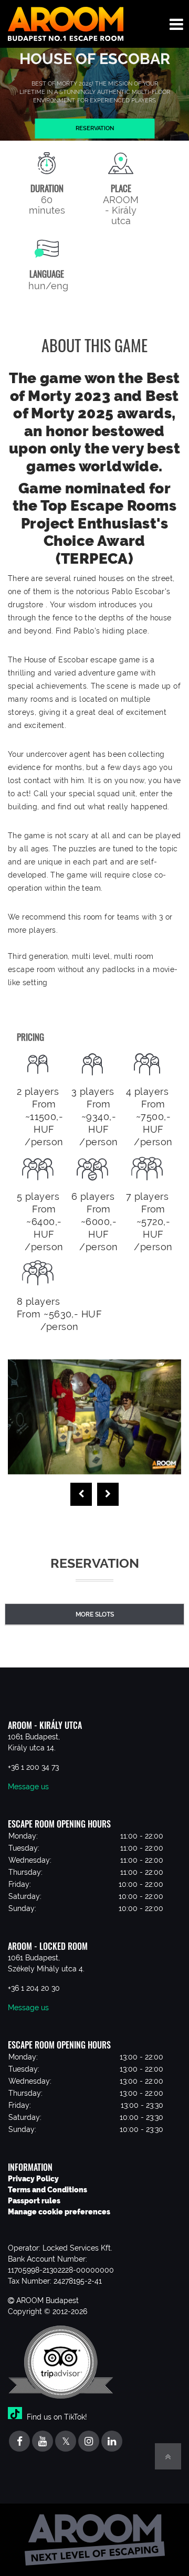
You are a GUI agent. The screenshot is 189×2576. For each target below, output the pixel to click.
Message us (28, 1787)
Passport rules (34, 2201)
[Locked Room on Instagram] (89, 2442)
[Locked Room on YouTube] (43, 2442)
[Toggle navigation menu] (176, 24)
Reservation (95, 128)
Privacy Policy (33, 2179)
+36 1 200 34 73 (33, 1767)
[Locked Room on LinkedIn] (112, 2442)
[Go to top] (168, 2456)
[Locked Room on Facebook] (19, 2442)
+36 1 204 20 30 (34, 1988)
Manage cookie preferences (59, 2212)
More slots (95, 1614)
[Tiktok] (16, 2416)
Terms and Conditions (48, 2190)
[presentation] (81, 1494)
